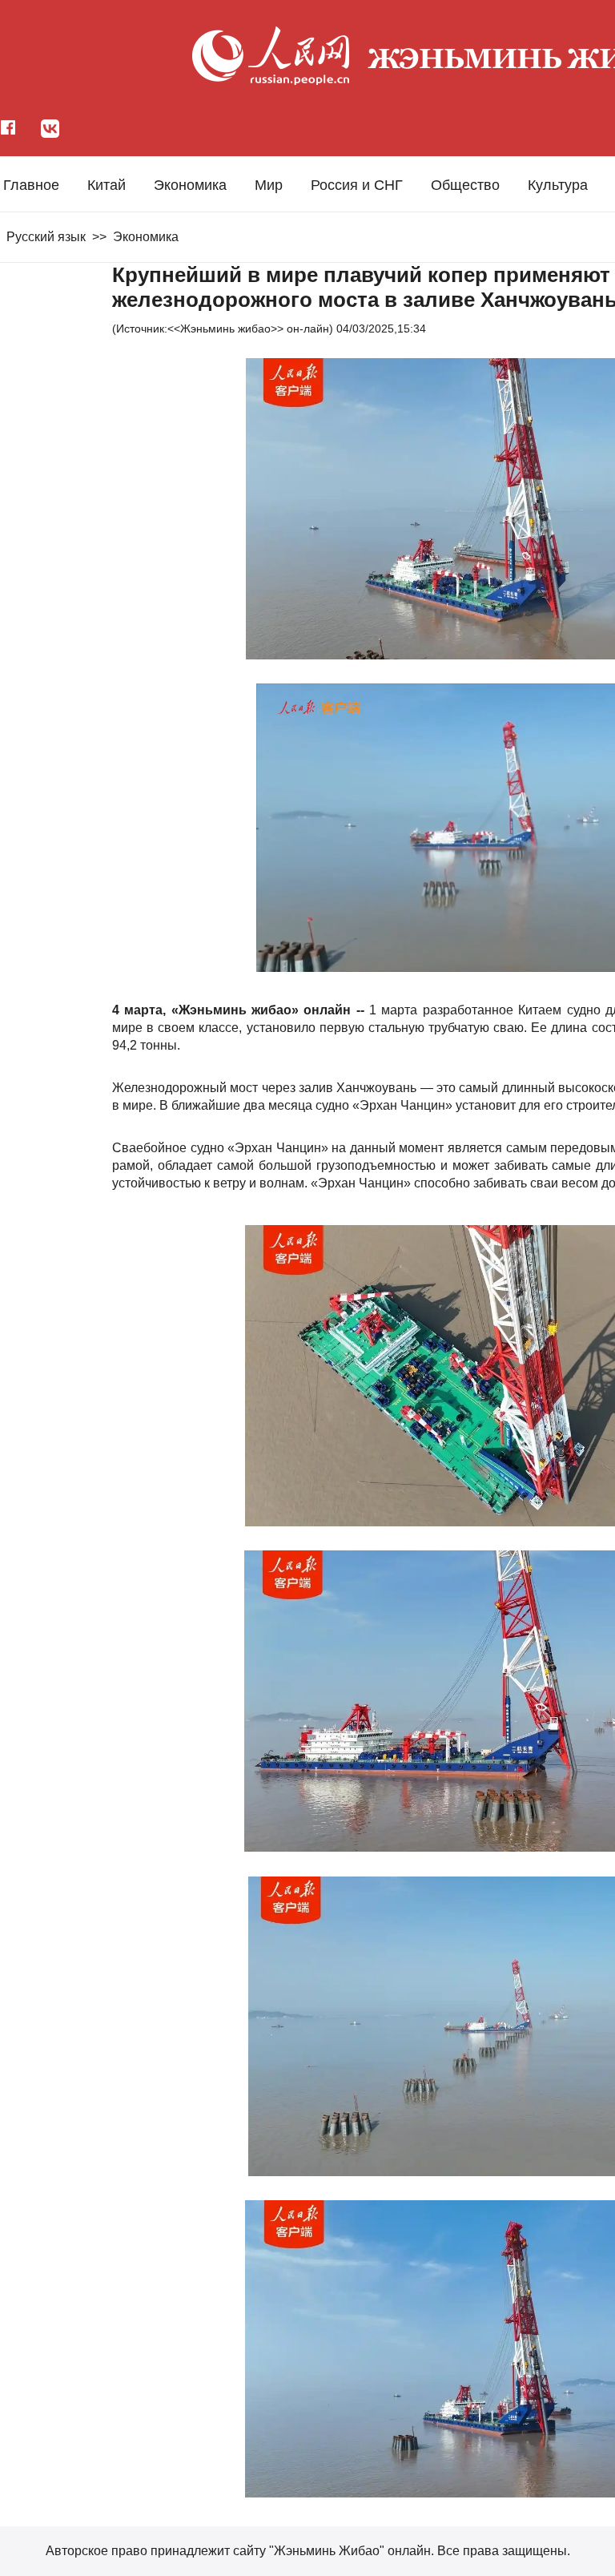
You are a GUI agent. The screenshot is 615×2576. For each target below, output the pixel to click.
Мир (269, 185)
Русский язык (46, 237)
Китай (107, 185)
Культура (558, 185)
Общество (465, 185)
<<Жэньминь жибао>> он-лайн (248, 329)
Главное (31, 185)
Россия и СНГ (357, 185)
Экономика (190, 185)
